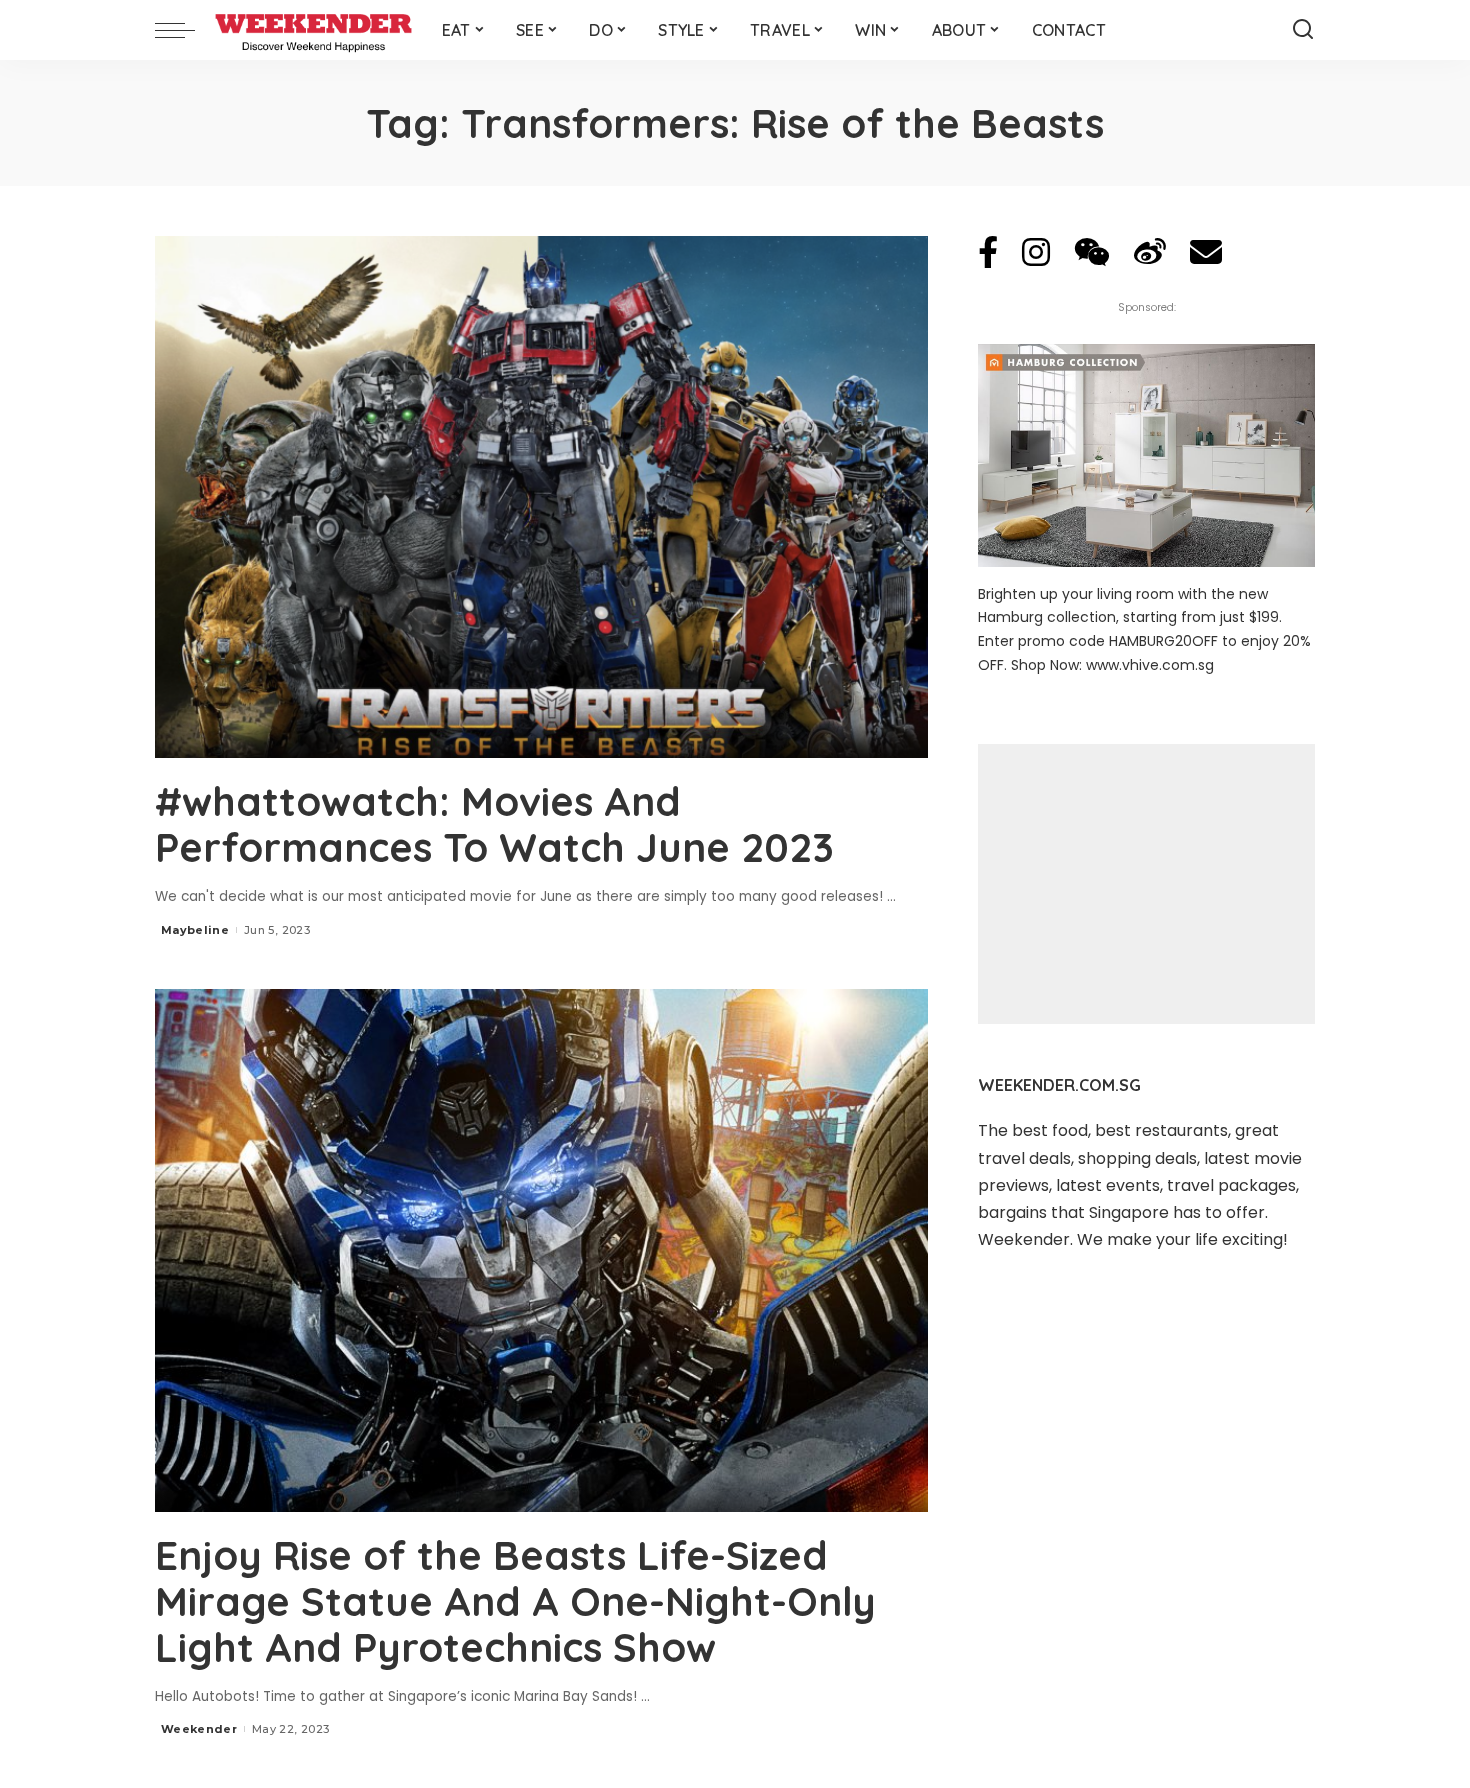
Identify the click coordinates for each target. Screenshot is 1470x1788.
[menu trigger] (185, 30)
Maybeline (195, 930)
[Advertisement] (1146, 884)
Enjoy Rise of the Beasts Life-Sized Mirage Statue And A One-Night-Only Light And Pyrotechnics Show (515, 1601)
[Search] (1303, 30)
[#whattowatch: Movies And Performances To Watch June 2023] (541, 497)
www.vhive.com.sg (1150, 665)
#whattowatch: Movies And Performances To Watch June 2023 (494, 824)
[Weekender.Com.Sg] (313, 30)
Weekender (199, 1729)
